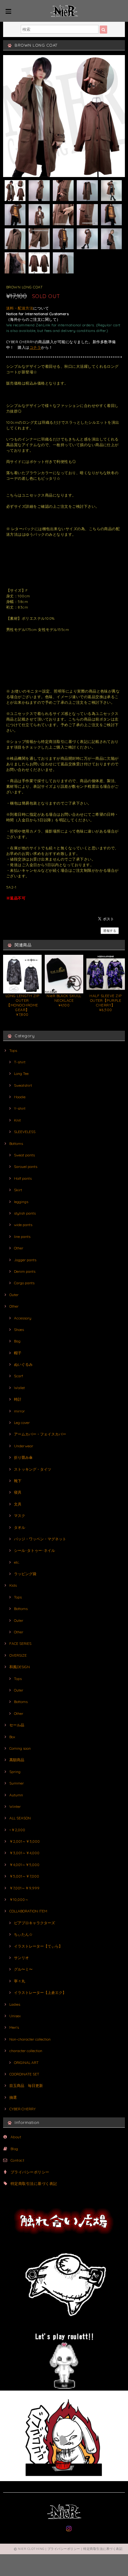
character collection (26, 2051)
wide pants (23, 1225)
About (16, 2137)
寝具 (18, 1492)
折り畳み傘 (23, 1457)
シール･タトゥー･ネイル (34, 1550)
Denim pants (25, 1271)
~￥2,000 (17, 1830)
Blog (14, 2149)
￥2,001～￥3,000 (25, 1841)
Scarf (18, 1376)
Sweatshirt (23, 1085)
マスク (20, 1516)
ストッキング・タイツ (33, 1469)
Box (12, 1737)
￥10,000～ (19, 1899)
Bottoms (16, 1143)
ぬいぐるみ (23, 1364)
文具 (18, 1504)
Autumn (16, 1795)
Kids (13, 1585)
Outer (14, 1295)
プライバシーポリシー (30, 2172)
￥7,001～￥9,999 (24, 1888)
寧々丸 (20, 1981)
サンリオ (21, 1958)
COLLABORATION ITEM (28, 1911)
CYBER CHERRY (23, 2109)
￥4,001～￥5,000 (24, 1865)
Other (19, 1248)
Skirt (18, 1190)
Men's (14, 2027)
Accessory (23, 1318)
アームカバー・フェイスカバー (40, 1434)
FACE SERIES (20, 1643)
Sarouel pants (26, 1167)
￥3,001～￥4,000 (24, 1853)
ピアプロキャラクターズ (34, 1923)
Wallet (19, 1388)
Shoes (19, 1330)
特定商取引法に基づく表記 (34, 2184)
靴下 (18, 1481)
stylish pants (25, 1213)
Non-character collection (30, 2039)
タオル (20, 1527)
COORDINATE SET (24, 2074)
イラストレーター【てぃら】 (38, 1946)
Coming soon (20, 1748)
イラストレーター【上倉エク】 (40, 1993)
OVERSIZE (18, 1655)
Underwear (24, 1446)
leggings (21, 1202)
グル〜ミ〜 (23, 1969)
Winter (15, 1806)
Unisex (15, 2016)
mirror (19, 1411)
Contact (17, 2160)
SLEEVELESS (25, 1132)
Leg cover (22, 1423)
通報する (110, 931)
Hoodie (20, 1097)
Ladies (15, 2004)
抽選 (13, 2097)
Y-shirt (20, 1108)
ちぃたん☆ (23, 1934)
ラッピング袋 (25, 1574)
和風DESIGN (20, 1667)
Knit (17, 1120)
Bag (17, 1341)
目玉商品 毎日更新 (26, 2086)
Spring (15, 1772)
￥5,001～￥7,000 (24, 1876)
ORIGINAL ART (26, 2063)
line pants (22, 1237)
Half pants (23, 1178)
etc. (17, 1562)
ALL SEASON (20, 1818)
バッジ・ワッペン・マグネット (40, 1539)
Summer (17, 1783)
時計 (18, 1399)
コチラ (35, 347)
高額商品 (17, 1760)
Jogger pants (25, 1260)
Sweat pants (24, 1155)
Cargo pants (24, 1283)
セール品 (17, 1725)
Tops (13, 1050)
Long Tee (21, 1073)
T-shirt (20, 1062)
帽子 (18, 1353)
